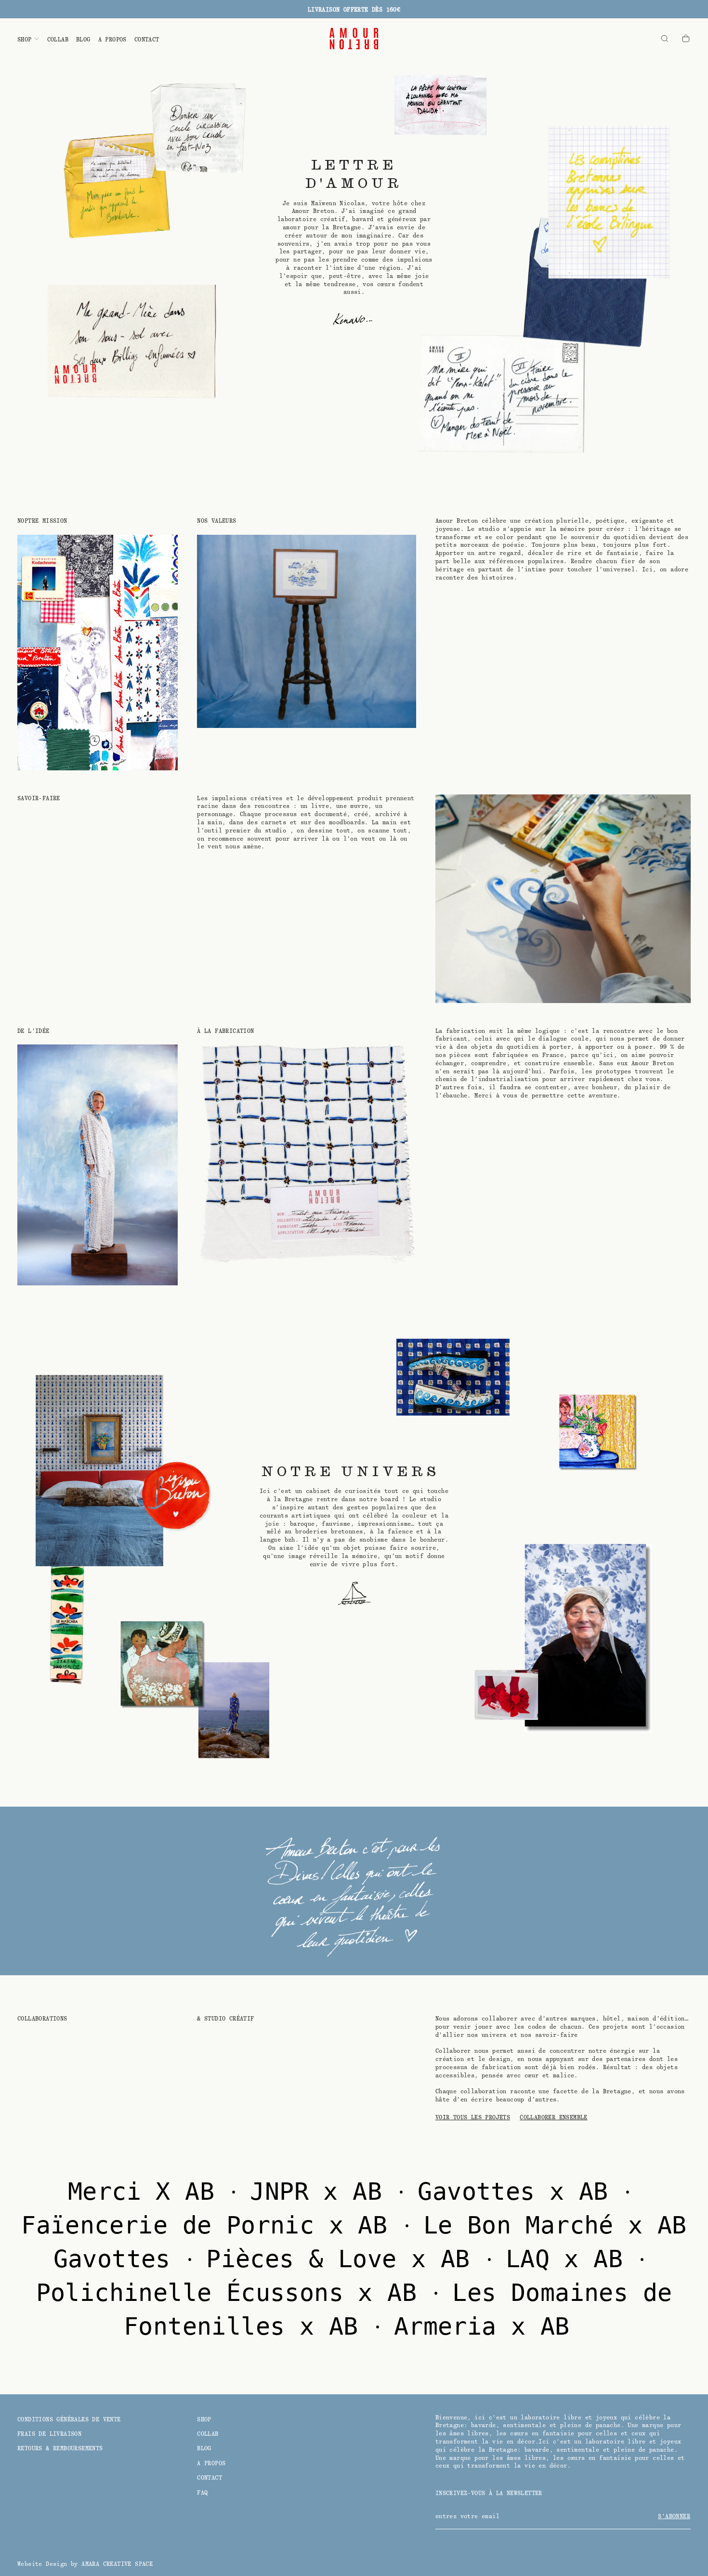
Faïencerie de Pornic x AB (211, 2225)
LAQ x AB (572, 2259)
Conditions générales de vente (69, 2419)
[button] (665, 39)
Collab (58, 40)
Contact (147, 40)
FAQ (202, 2493)
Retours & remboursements (60, 2448)
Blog (83, 40)
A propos (112, 40)
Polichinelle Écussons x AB (234, 2293)
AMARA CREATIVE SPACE (117, 2564)
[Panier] (686, 39)
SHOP (25, 40)
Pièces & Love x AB (345, 2259)
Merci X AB (148, 2192)
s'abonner (674, 2516)
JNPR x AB (323, 2192)
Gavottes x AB (520, 2192)
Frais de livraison (49, 2434)
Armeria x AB (489, 2326)
